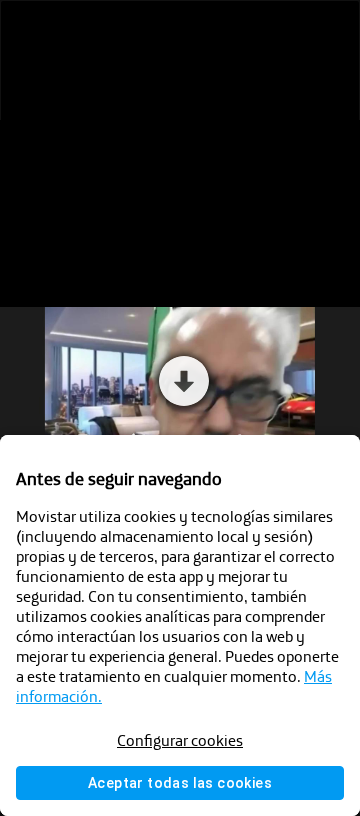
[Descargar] (69, 33)
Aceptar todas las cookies (180, 783)
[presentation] (180, 408)
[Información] (109, 33)
